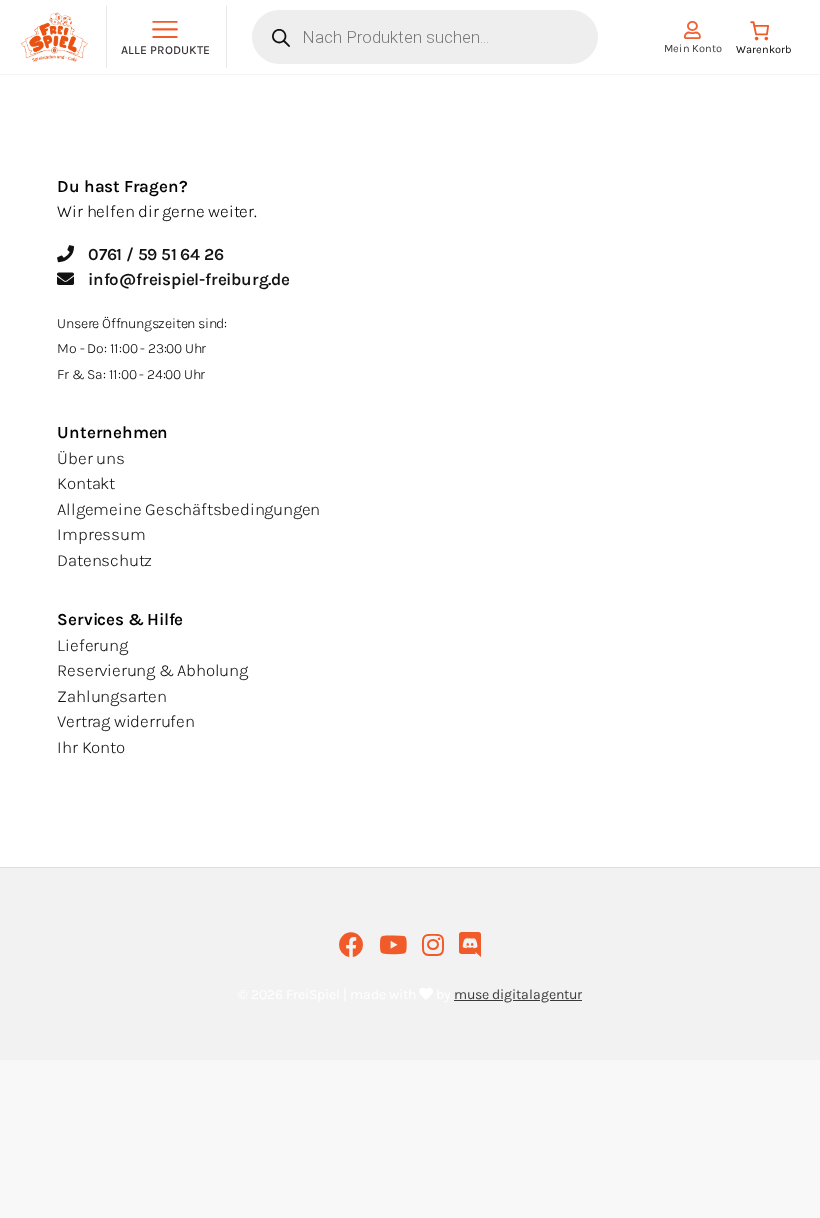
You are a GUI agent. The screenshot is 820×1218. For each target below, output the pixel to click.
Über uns (90, 458)
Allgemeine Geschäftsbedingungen (188, 509)
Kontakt (86, 483)
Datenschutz (104, 560)
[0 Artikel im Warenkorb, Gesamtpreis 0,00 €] (764, 42)
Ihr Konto (90, 747)
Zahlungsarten (111, 696)
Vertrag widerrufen (125, 721)
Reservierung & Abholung (152, 670)
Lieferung (92, 645)
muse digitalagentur (518, 994)
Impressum (101, 534)
